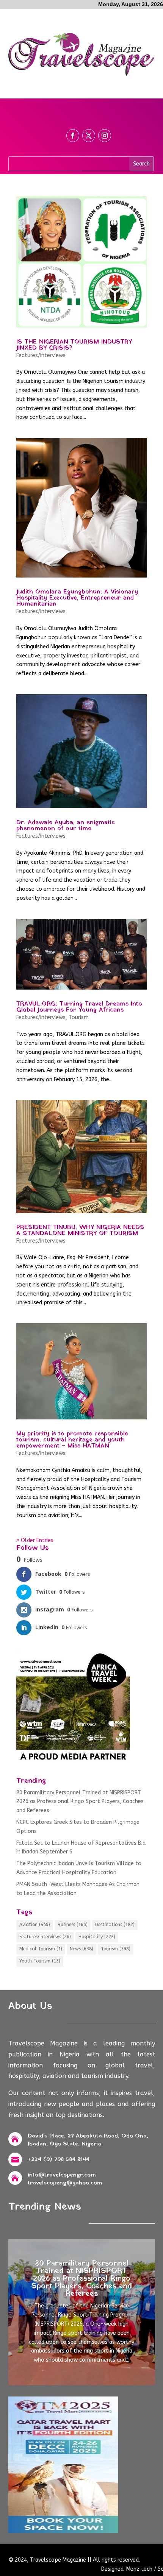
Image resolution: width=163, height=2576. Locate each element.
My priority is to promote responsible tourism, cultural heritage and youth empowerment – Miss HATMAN (72, 1440)
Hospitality (97, 1937)
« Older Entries (35, 1540)
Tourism (79, 1017)
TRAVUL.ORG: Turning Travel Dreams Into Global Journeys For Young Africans (79, 1007)
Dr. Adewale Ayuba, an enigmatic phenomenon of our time (66, 826)
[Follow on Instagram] (105, 136)
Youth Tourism (40, 1961)
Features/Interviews (41, 355)
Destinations (115, 1925)
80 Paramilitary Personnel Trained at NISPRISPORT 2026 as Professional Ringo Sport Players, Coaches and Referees (80, 1802)
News (81, 1949)
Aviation (35, 1925)
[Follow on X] (89, 136)
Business (73, 1925)
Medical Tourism (41, 1949)
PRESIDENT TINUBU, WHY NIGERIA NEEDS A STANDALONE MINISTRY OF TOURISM (80, 1230)
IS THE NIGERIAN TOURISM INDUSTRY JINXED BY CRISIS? (74, 345)
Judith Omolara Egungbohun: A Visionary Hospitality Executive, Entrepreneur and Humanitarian (77, 598)
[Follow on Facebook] (73, 136)
